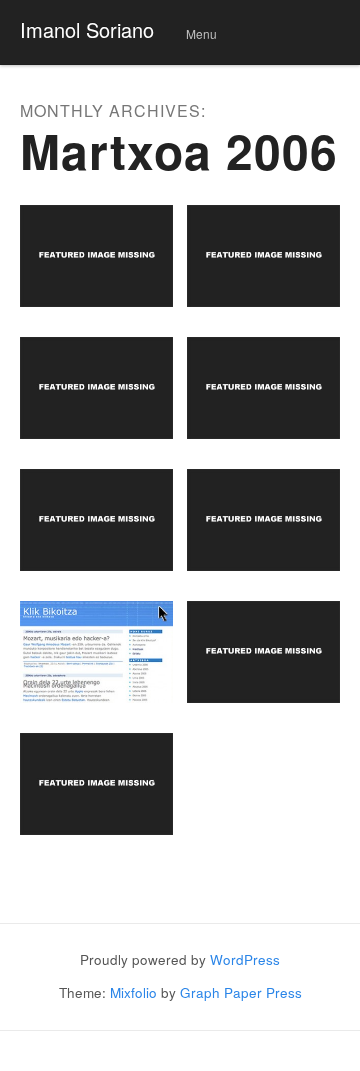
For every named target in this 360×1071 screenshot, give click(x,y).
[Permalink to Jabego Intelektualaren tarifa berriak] (96, 784)
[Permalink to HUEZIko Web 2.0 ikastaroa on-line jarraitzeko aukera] (263, 520)
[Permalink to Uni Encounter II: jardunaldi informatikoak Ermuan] (263, 256)
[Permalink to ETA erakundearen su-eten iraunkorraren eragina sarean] (96, 520)
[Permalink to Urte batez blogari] (263, 652)
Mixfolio (133, 992)
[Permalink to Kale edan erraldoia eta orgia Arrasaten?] (96, 256)
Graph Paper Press (241, 992)
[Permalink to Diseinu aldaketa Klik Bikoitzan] (96, 652)
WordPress (245, 959)
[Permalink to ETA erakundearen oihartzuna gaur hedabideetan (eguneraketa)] (263, 388)
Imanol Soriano (87, 29)
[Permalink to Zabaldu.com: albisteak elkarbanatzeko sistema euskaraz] (96, 388)
